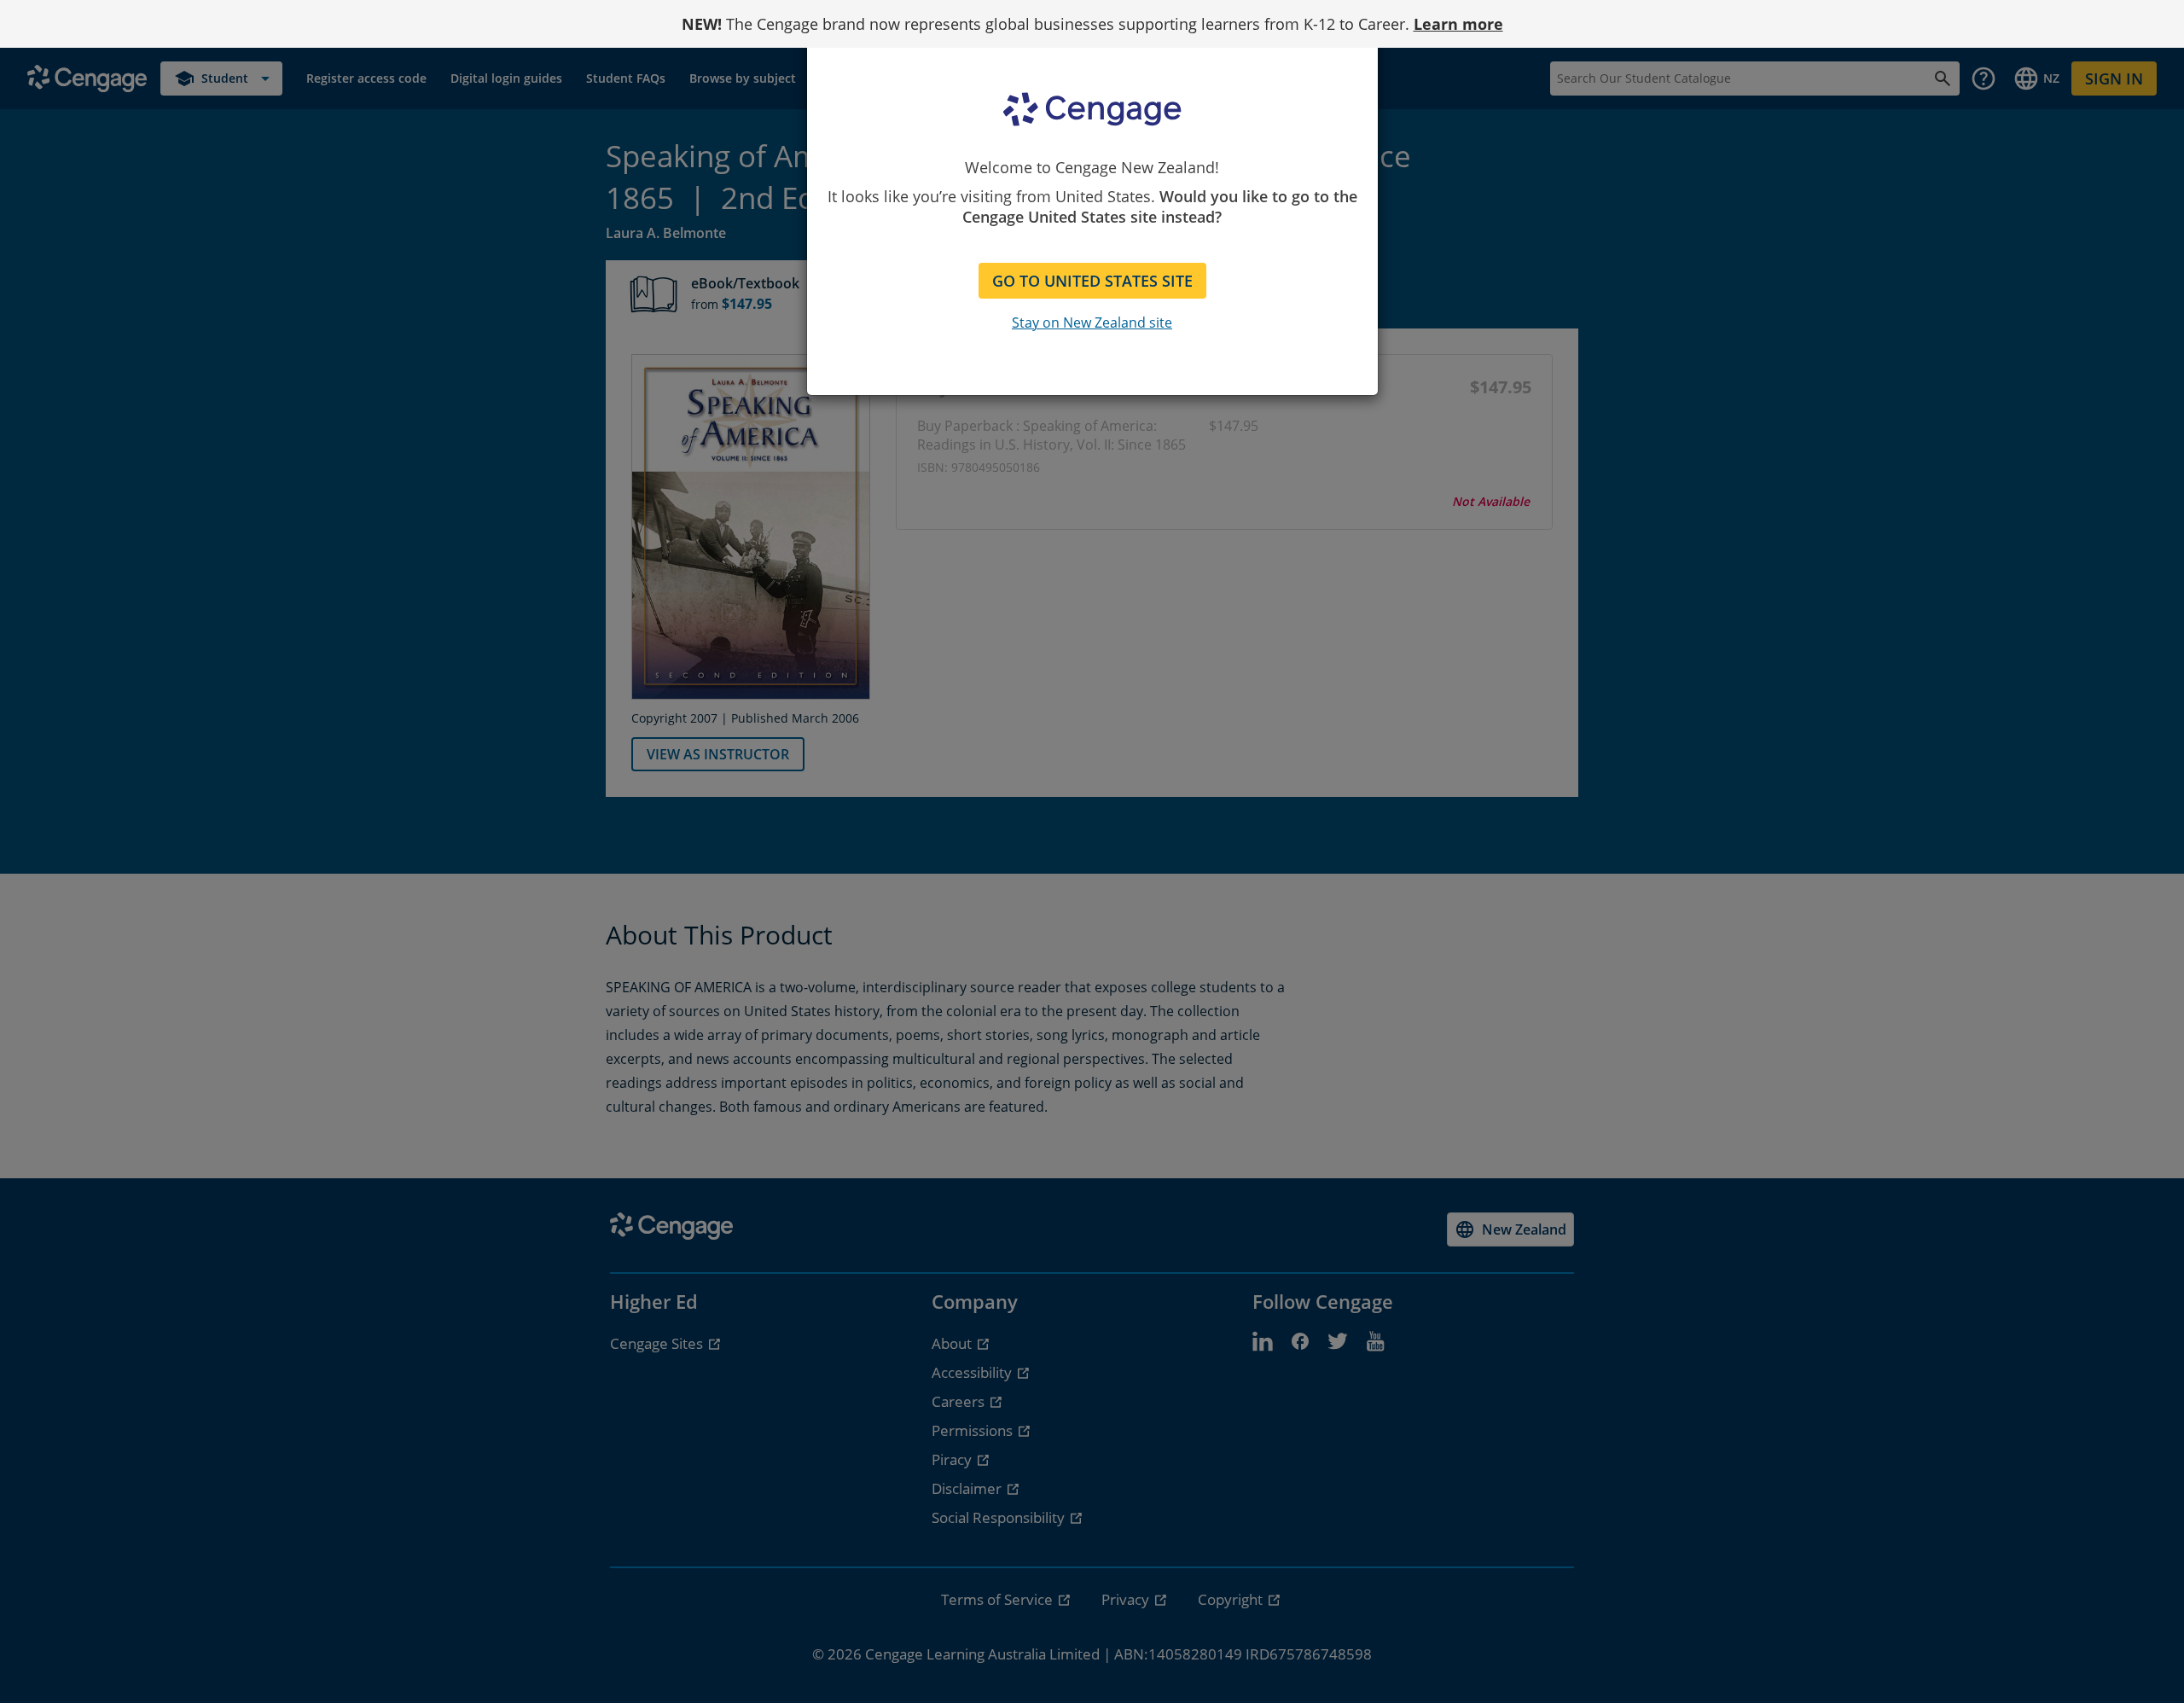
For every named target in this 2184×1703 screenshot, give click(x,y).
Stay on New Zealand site (1092, 323)
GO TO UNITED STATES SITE (1092, 281)
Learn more (1458, 24)
